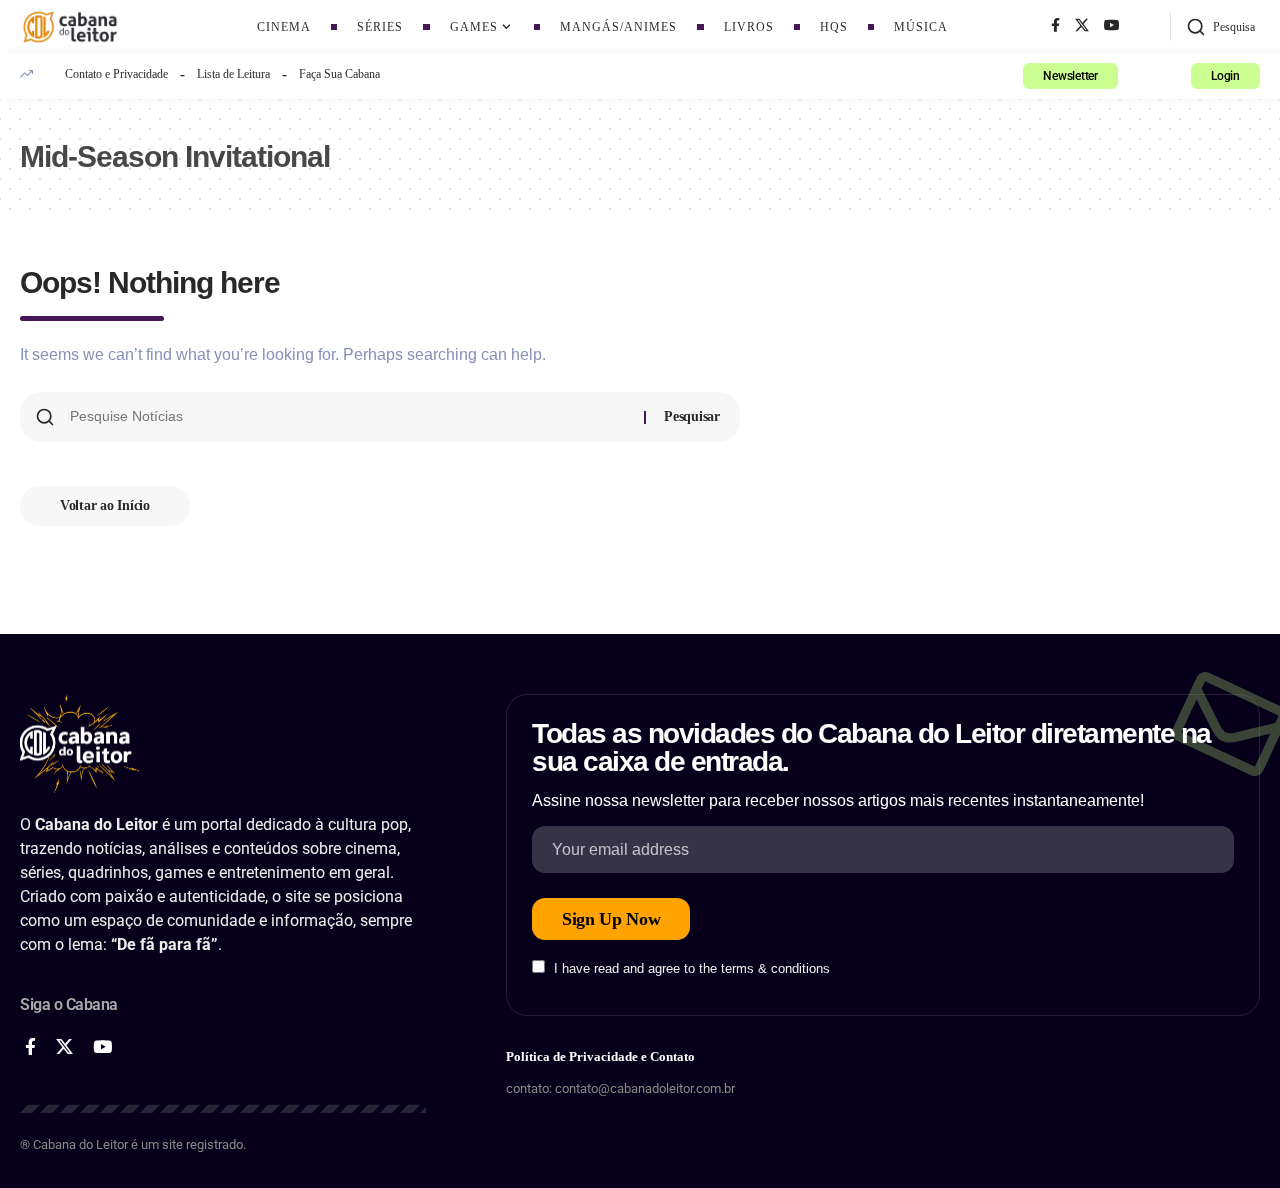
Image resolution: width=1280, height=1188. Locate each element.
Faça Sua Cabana (339, 74)
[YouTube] (1112, 26)
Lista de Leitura (233, 74)
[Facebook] (1055, 26)
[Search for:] (349, 417)
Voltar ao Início (105, 505)
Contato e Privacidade (116, 74)
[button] (1220, 27)
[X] (1082, 26)
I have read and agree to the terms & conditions (692, 968)
